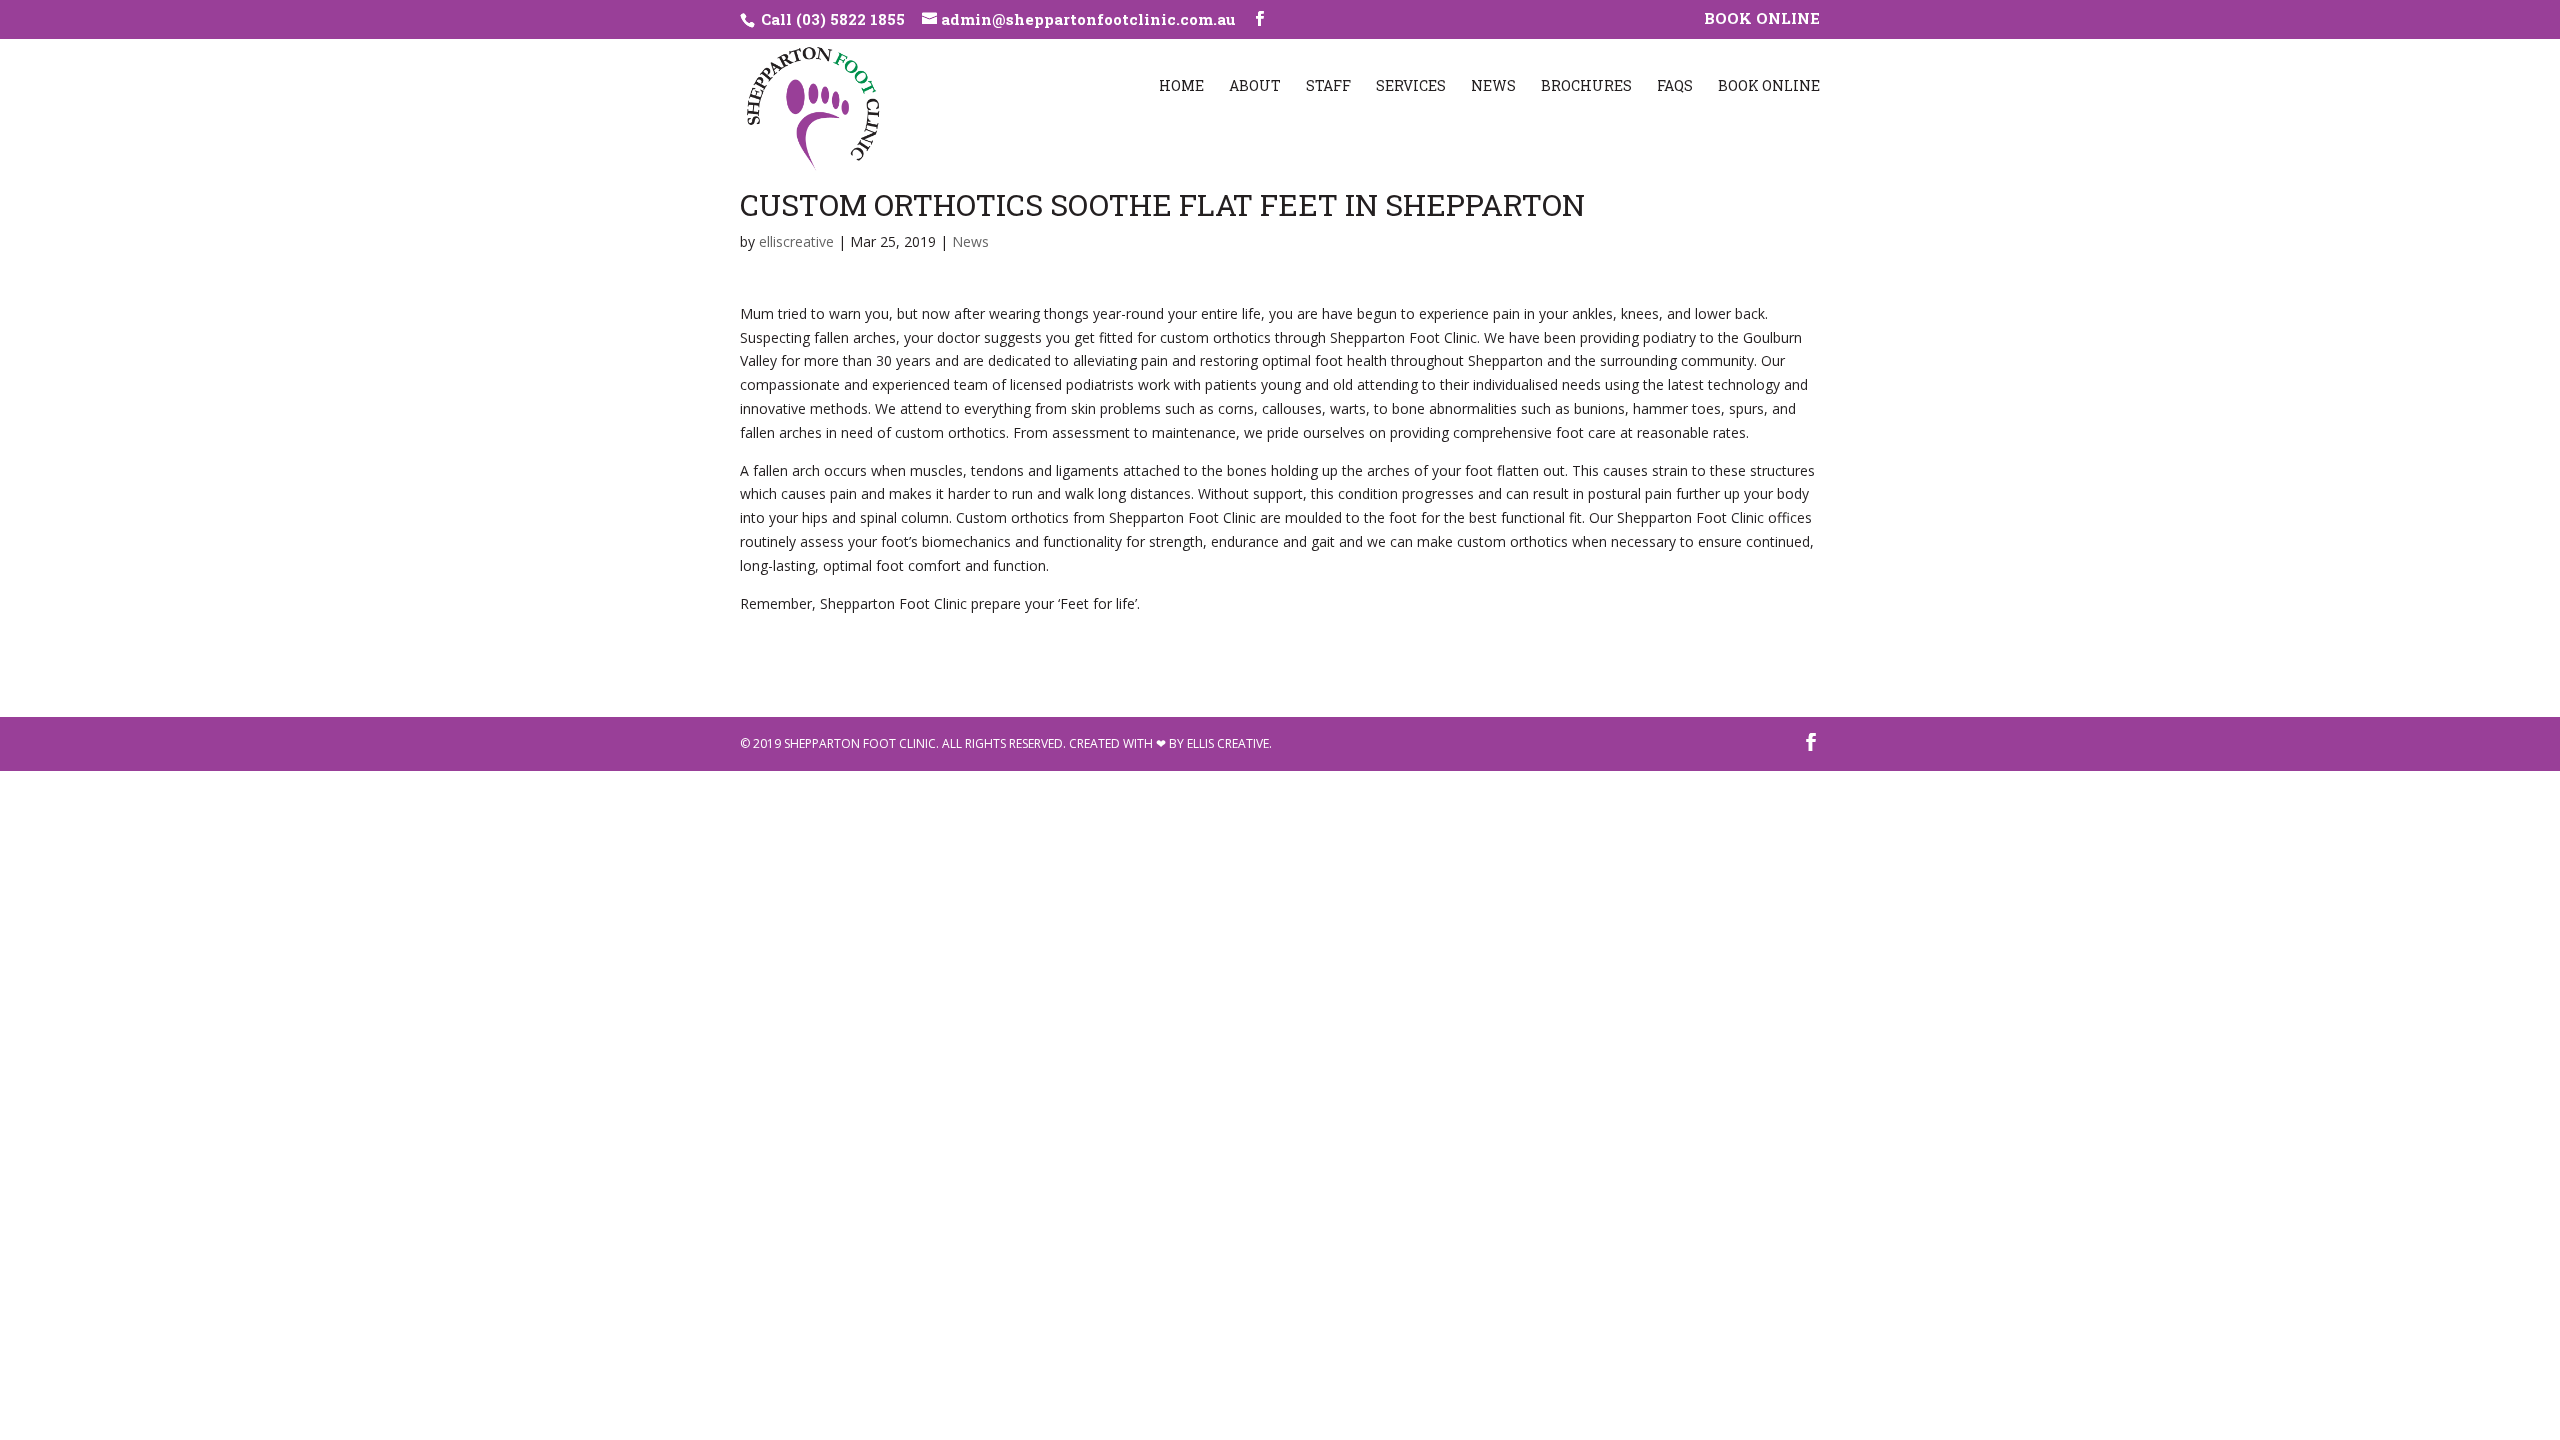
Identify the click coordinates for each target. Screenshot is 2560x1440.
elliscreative (796, 241)
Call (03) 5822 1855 (831, 19)
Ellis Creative (1228, 743)
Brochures (1586, 87)
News (1493, 87)
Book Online (1769, 87)
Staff (1328, 87)
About (1255, 87)
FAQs (1675, 87)
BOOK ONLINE (1762, 19)
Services (1411, 87)
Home (1181, 87)
